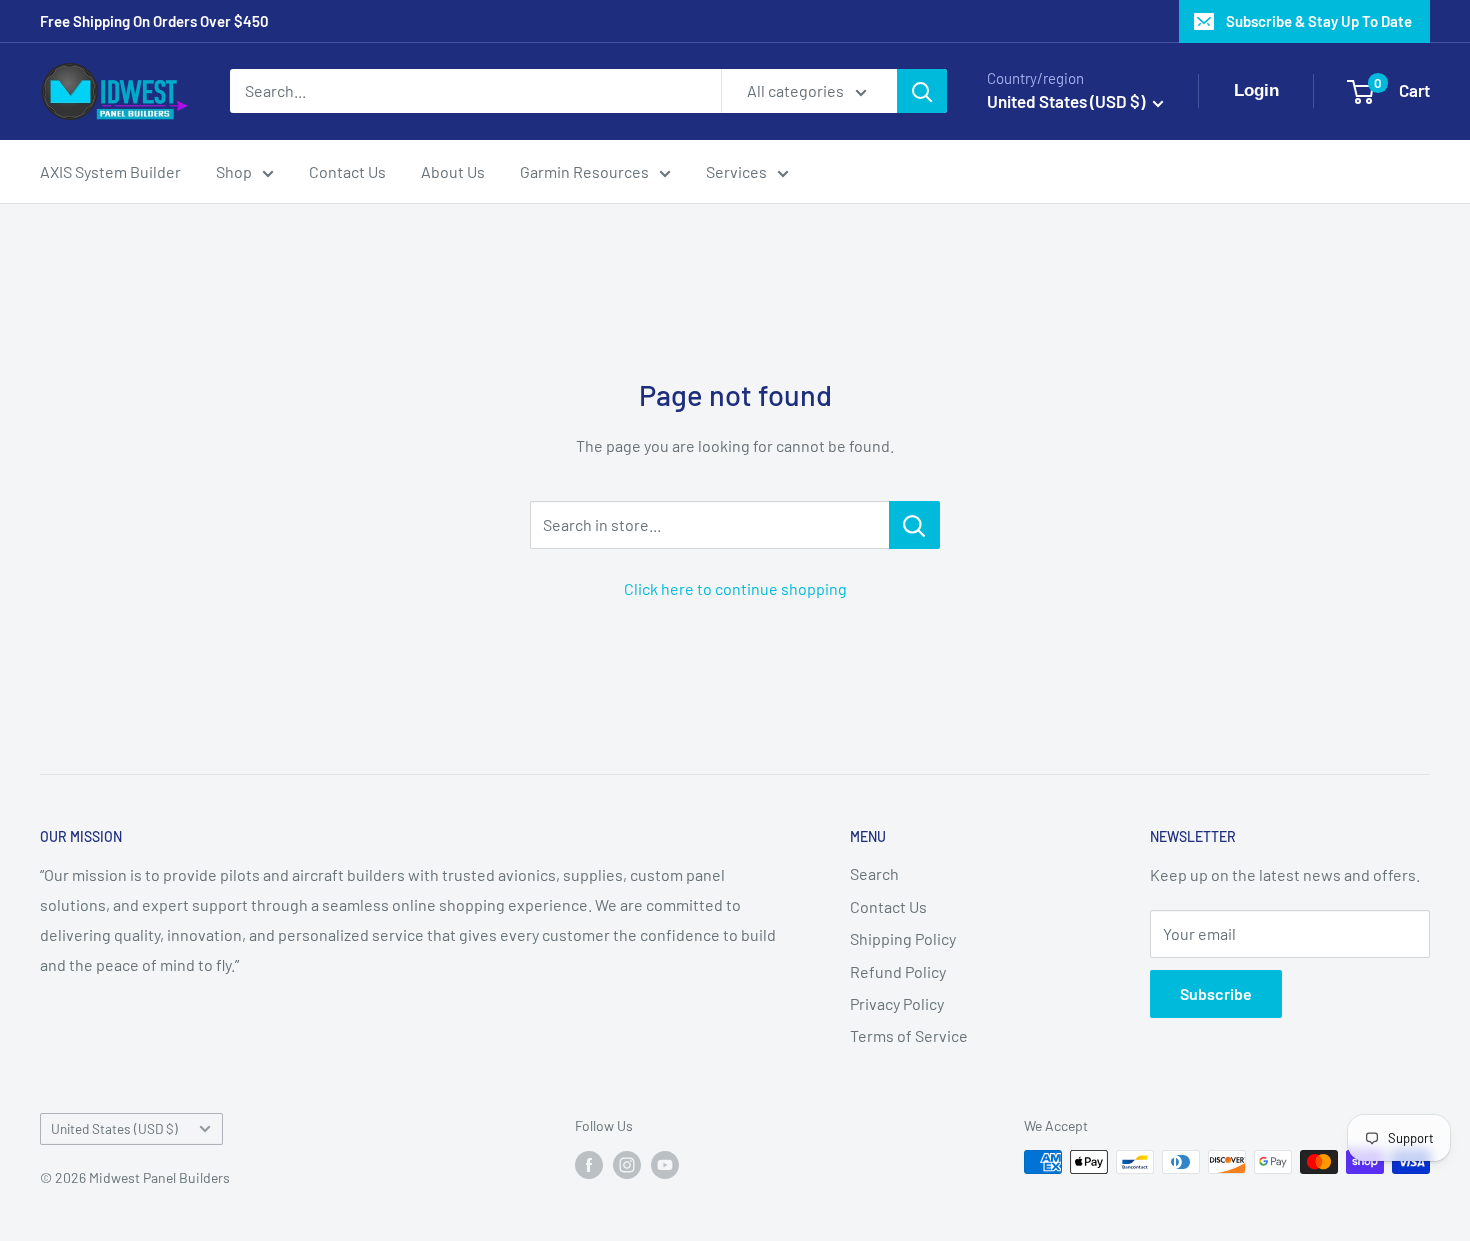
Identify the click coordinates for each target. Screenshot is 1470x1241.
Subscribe (1216, 993)
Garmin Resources (584, 171)
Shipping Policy (903, 938)
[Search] (922, 91)
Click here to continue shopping (735, 588)
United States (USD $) (114, 1128)
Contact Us (347, 171)
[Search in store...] (914, 525)
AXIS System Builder (110, 171)
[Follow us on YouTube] (665, 1164)
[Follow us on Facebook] (589, 1164)
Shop (234, 171)
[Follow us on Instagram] (627, 1164)
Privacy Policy (897, 1003)
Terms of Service (909, 1035)
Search (874, 873)
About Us (453, 171)
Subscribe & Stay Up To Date (1319, 21)
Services (736, 171)
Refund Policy (898, 971)
